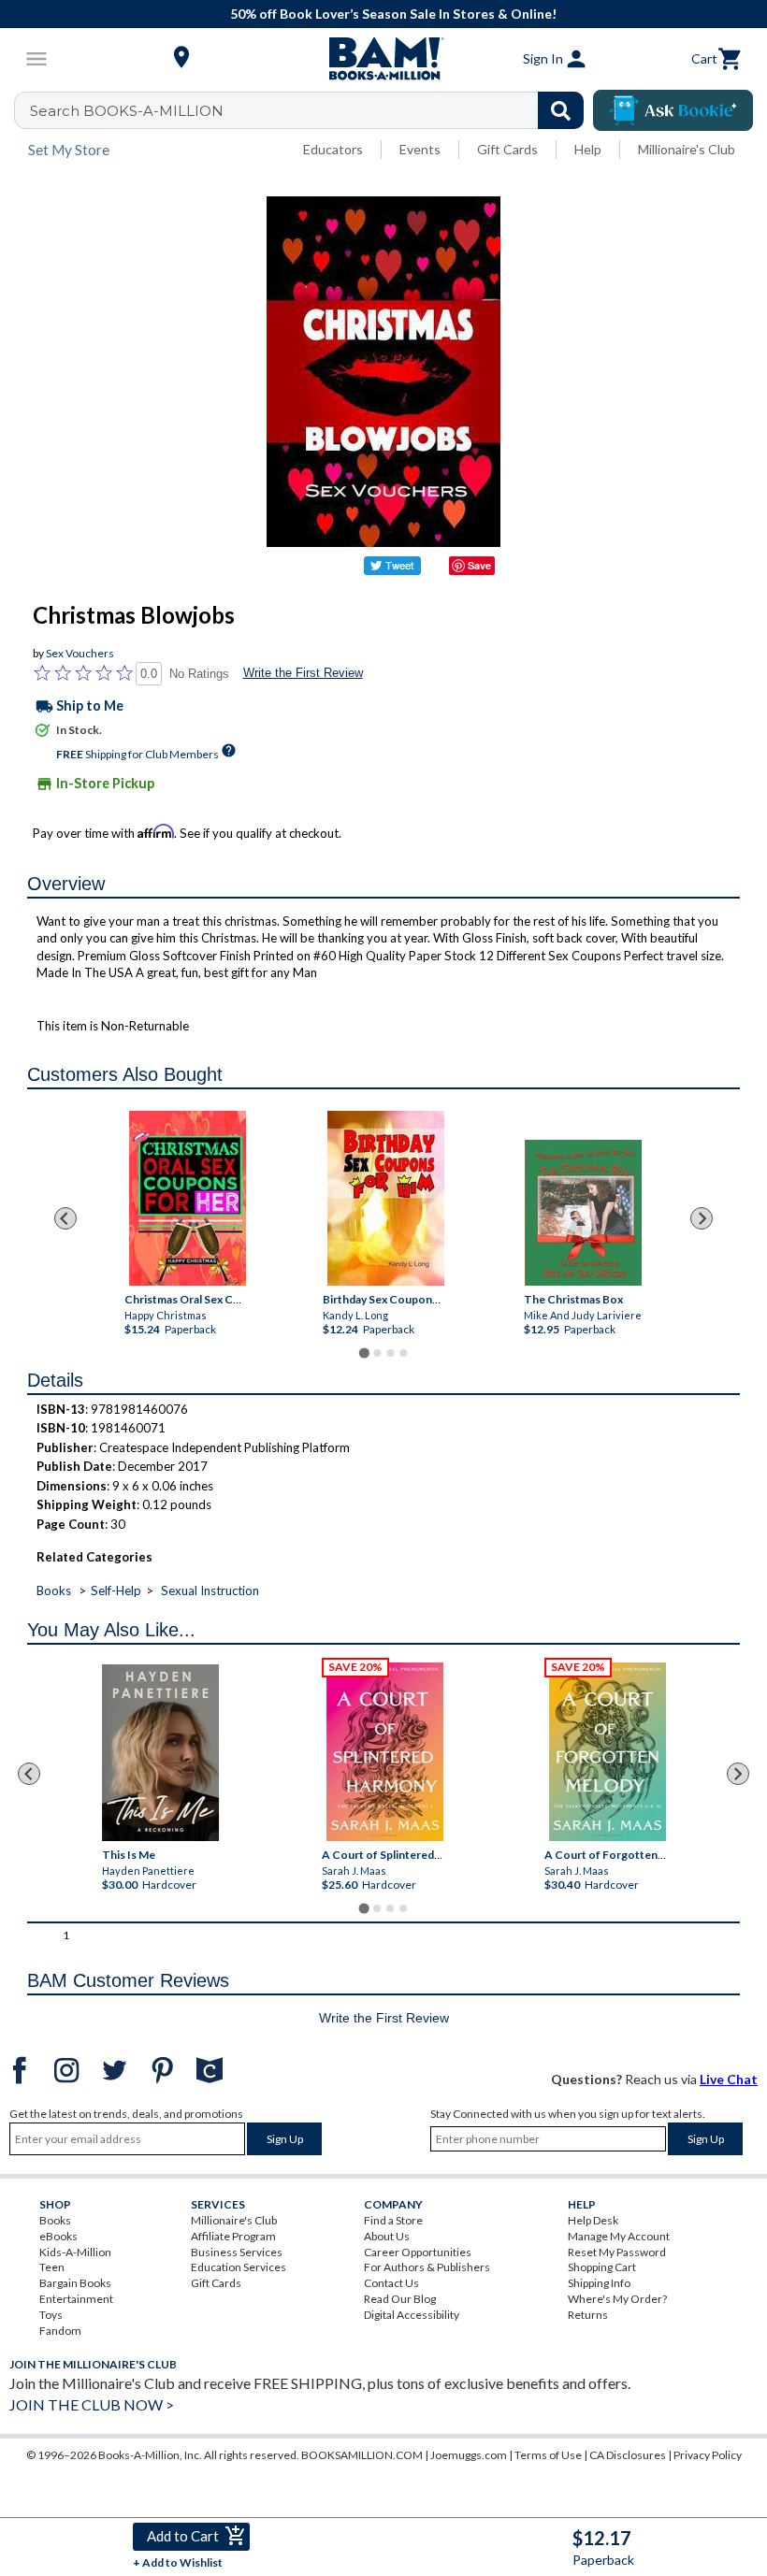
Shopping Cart (602, 2267)
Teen (52, 2267)
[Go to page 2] (377, 1353)
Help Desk (593, 2220)
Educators (333, 149)
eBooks (58, 2236)
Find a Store (393, 2220)
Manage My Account (619, 2236)
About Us (387, 2236)
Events (420, 149)
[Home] (383, 59)
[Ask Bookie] (673, 110)
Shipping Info (599, 2283)
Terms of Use (548, 2455)
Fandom (60, 2331)
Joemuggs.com (469, 2455)
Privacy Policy (708, 2455)
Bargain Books (75, 2283)
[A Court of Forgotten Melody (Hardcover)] (608, 1752)
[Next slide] (702, 1218)
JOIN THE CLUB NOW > (92, 2404)
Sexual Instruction (210, 1590)
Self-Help (116, 1590)
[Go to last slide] (65, 1218)
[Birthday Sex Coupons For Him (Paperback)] (386, 1198)
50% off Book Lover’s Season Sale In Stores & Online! (393, 14)
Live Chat (729, 2079)
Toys (51, 2315)
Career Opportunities (418, 2252)
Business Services (237, 2252)
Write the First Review (303, 673)
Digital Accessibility (412, 2315)
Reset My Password (617, 2252)
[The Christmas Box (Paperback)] (582, 1213)
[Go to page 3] (390, 1353)
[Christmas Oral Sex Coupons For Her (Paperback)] (188, 1198)
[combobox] (311, 110)
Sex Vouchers (80, 653)
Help (588, 149)
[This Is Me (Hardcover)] (161, 1753)
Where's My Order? (617, 2299)
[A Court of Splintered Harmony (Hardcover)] (386, 1752)
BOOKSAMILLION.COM (362, 2455)
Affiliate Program (233, 2236)
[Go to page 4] (403, 1353)
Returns (588, 2315)
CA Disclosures (628, 2455)
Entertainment (76, 2299)
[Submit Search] (561, 110)
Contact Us (391, 2283)
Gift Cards (507, 149)
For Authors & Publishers (427, 2267)
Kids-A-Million (75, 2252)
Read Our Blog (400, 2299)
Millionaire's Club (687, 149)
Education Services (239, 2267)
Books (54, 1590)
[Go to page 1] (363, 1353)
